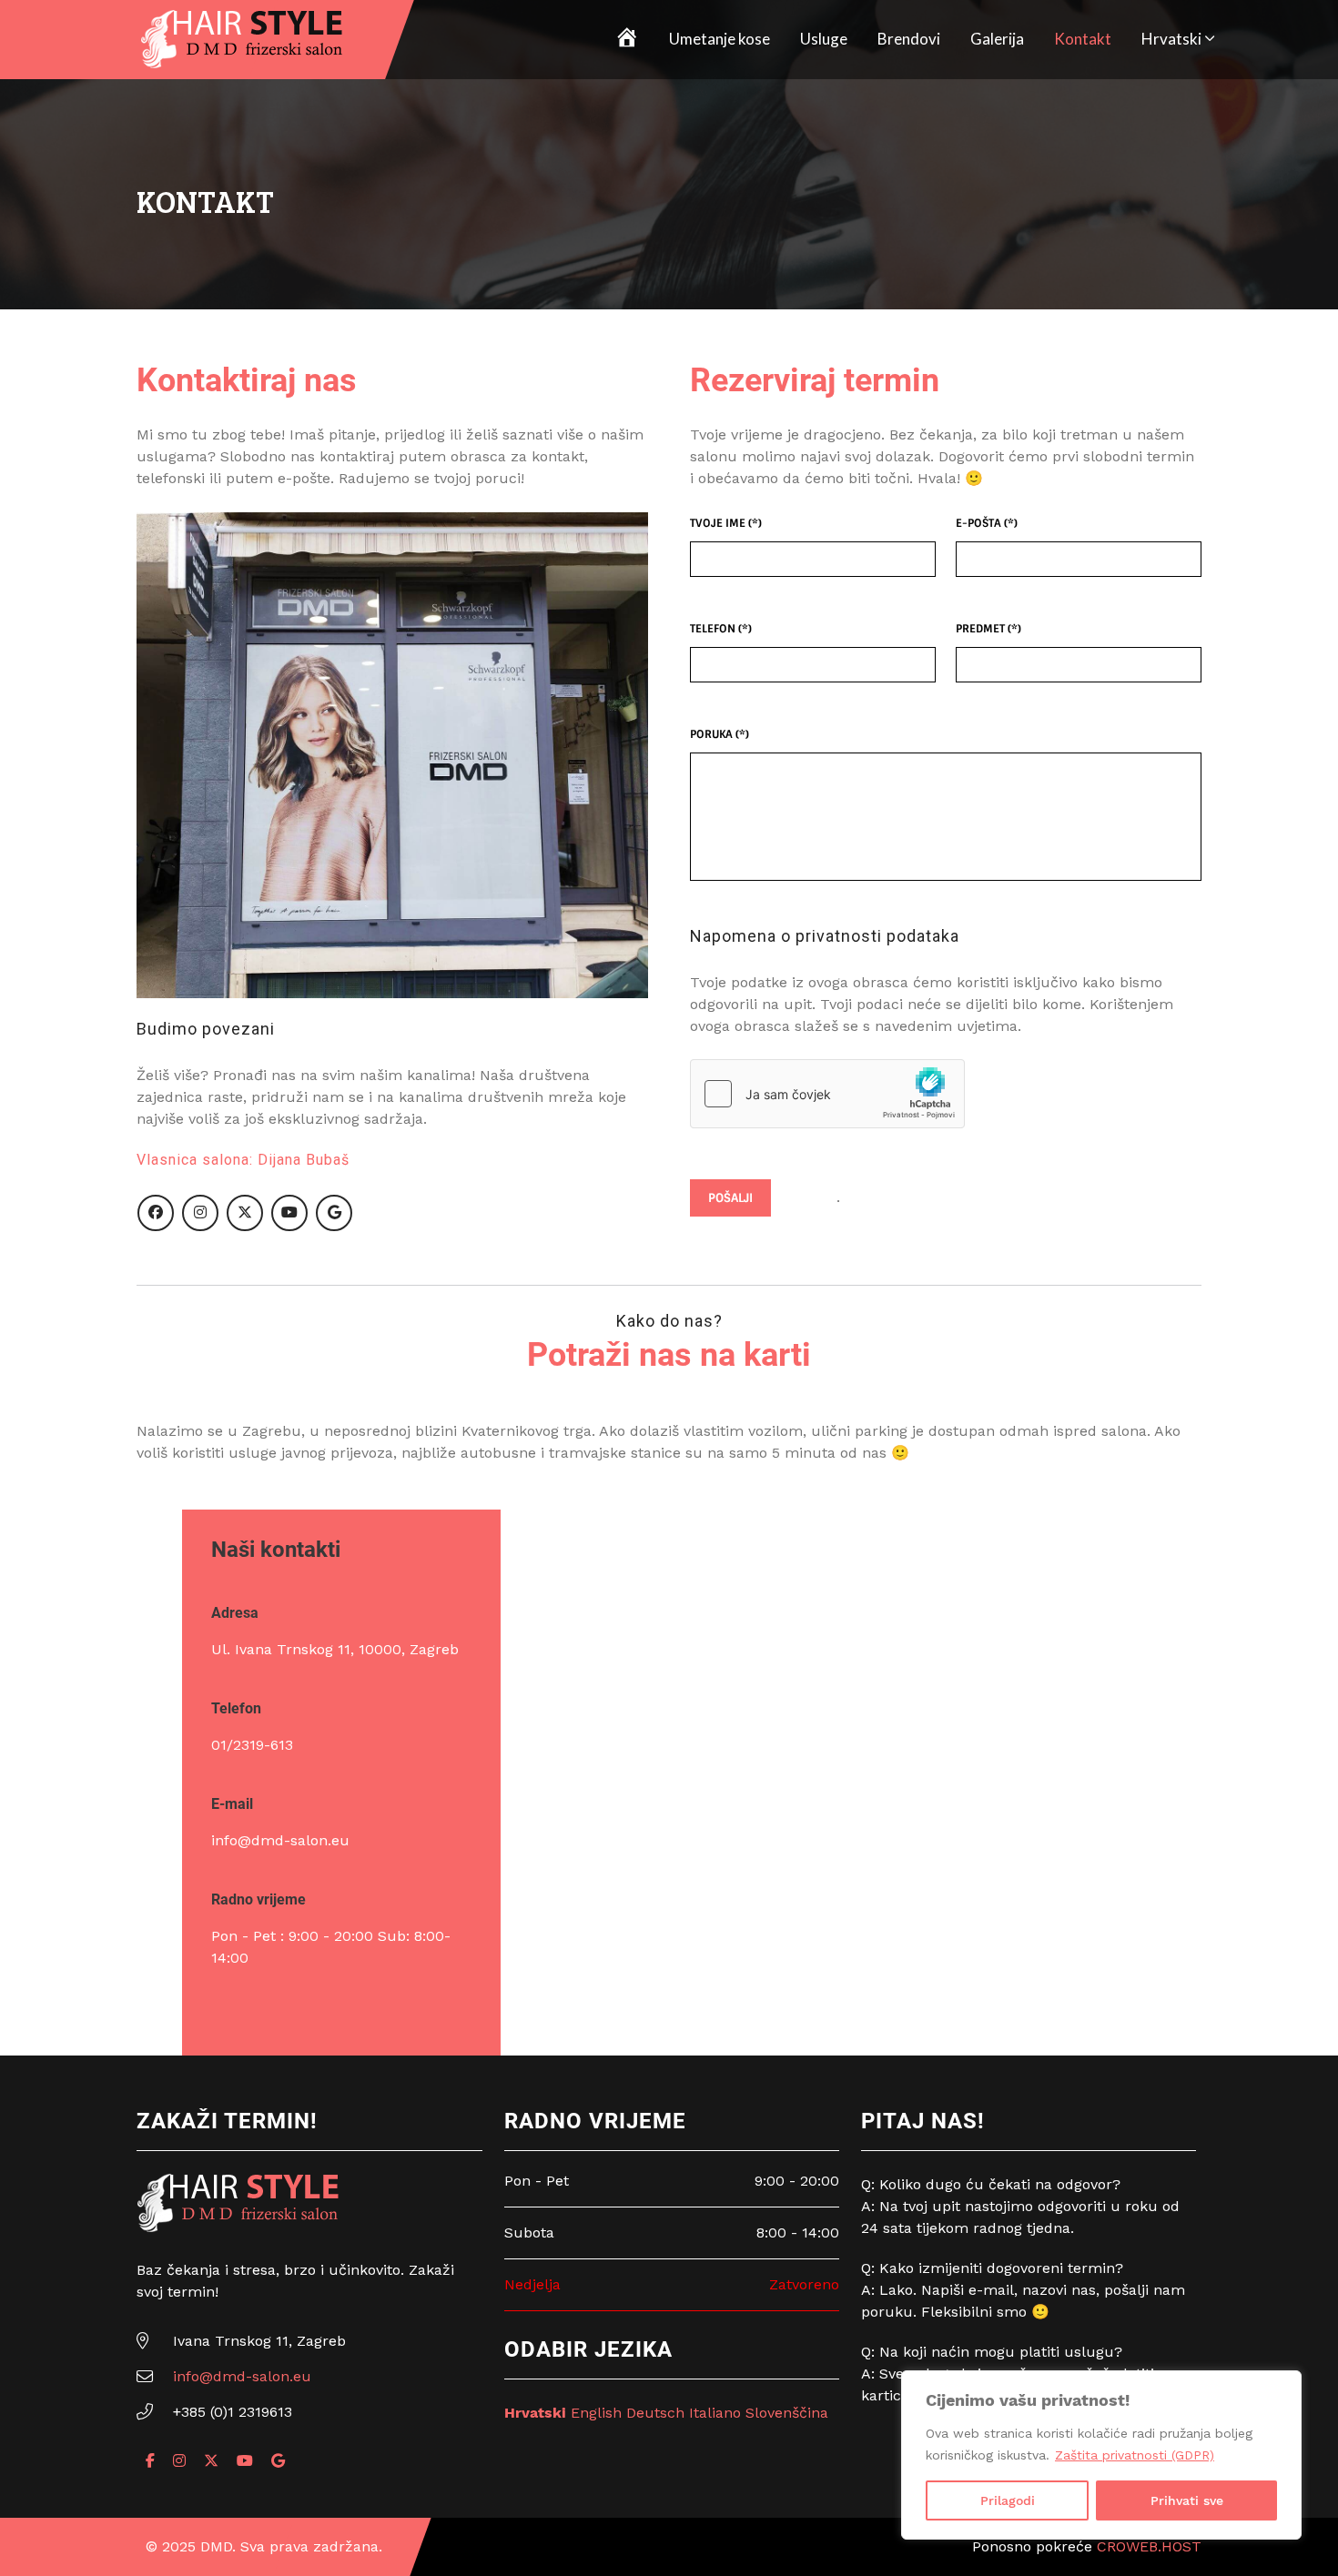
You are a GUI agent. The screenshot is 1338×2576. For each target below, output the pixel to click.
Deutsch (655, 2413)
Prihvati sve (1187, 2500)
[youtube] (289, 1213)
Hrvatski (1171, 39)
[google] (334, 1213)
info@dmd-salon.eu (280, 1840)
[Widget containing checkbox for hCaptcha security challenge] (827, 1094)
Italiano (715, 2413)
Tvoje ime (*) (726, 523)
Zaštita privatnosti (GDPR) (1135, 2455)
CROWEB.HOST (1149, 2546)
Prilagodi (1008, 2500)
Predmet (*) (988, 629)
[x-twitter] (245, 1213)
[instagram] (200, 1213)
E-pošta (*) (987, 523)
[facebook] (156, 1213)
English (596, 2413)
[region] (1101, 2455)
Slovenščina (787, 2413)
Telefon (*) (721, 629)
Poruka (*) (720, 734)
